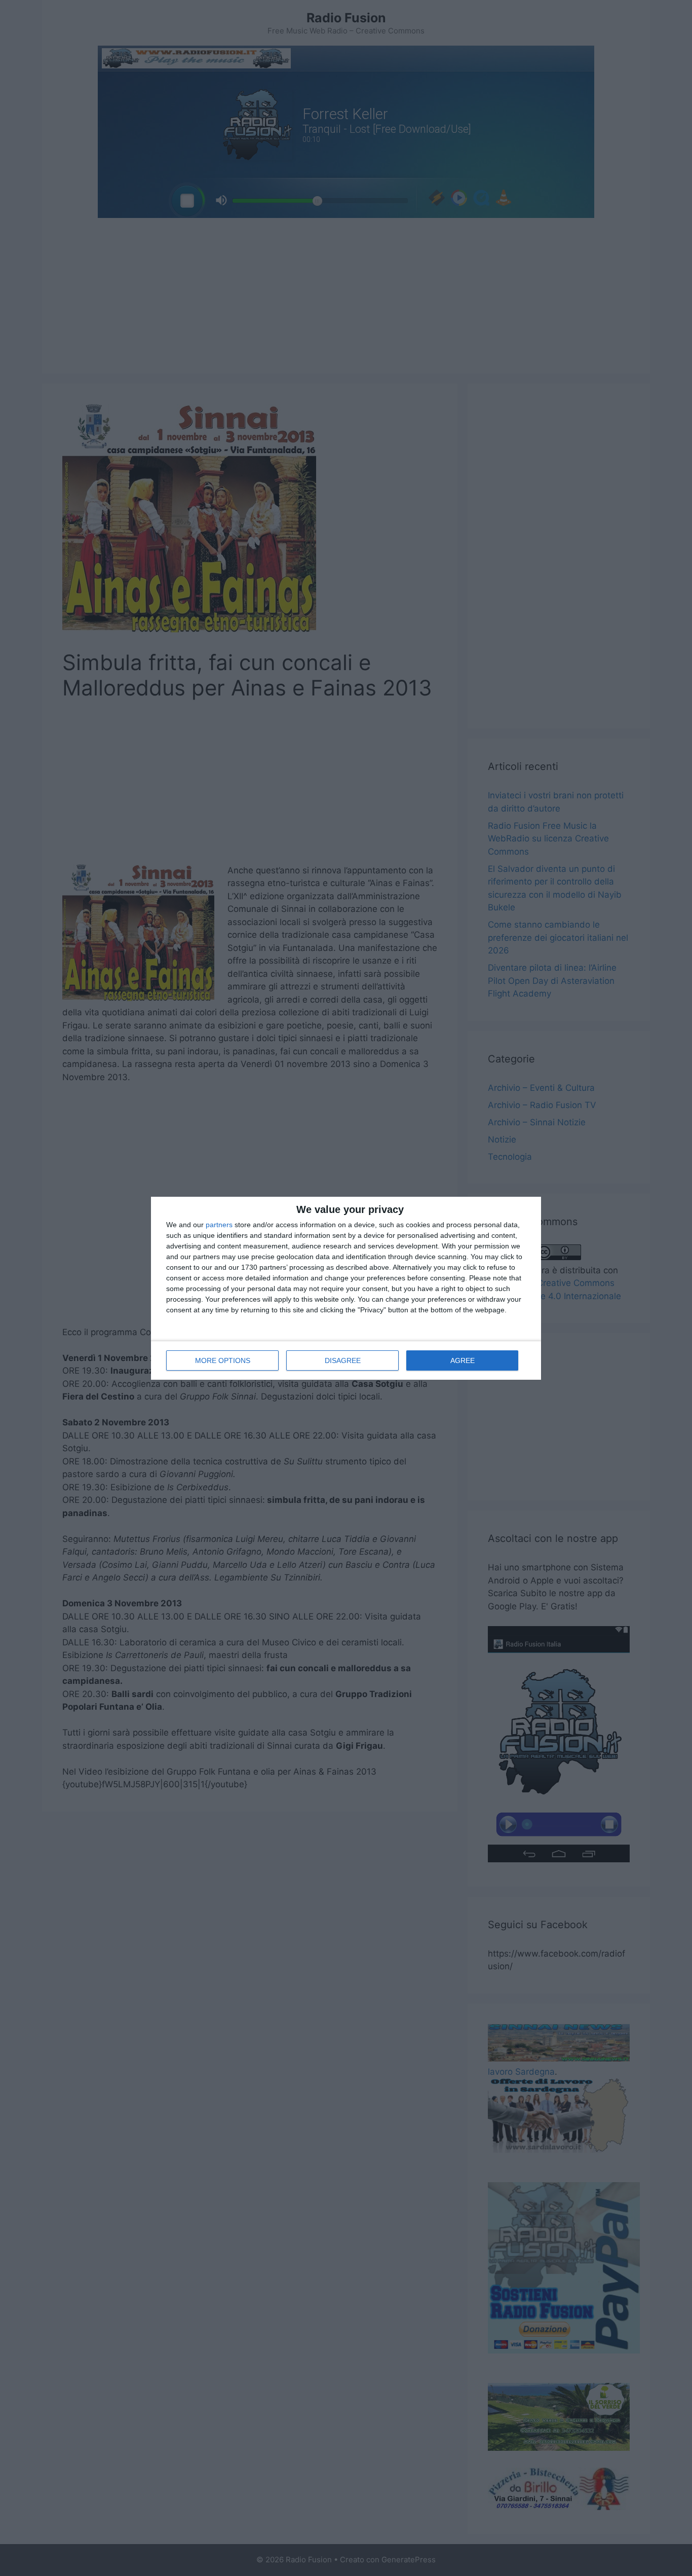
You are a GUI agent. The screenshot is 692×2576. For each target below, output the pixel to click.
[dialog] (346, 1288)
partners (219, 1225)
